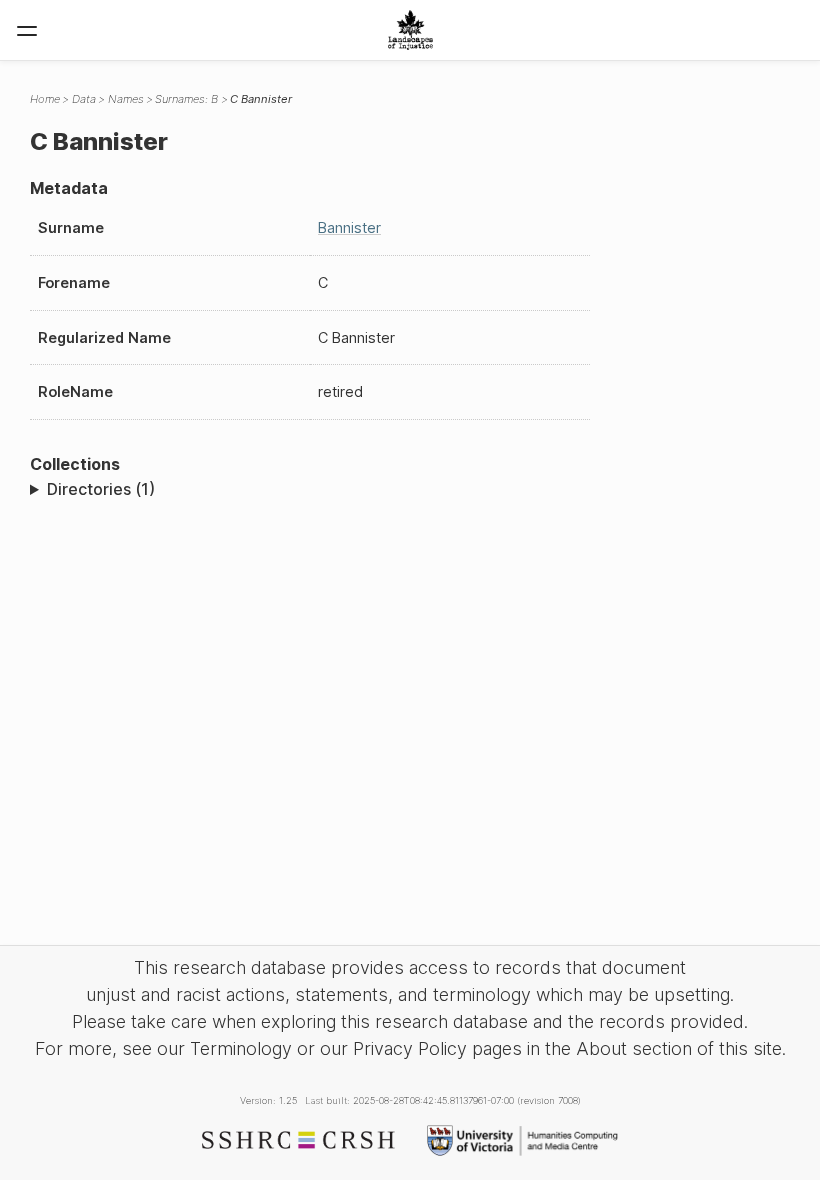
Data (84, 99)
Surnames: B (186, 99)
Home (45, 99)
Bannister (349, 227)
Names (126, 99)
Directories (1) (101, 489)
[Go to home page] (410, 30)
